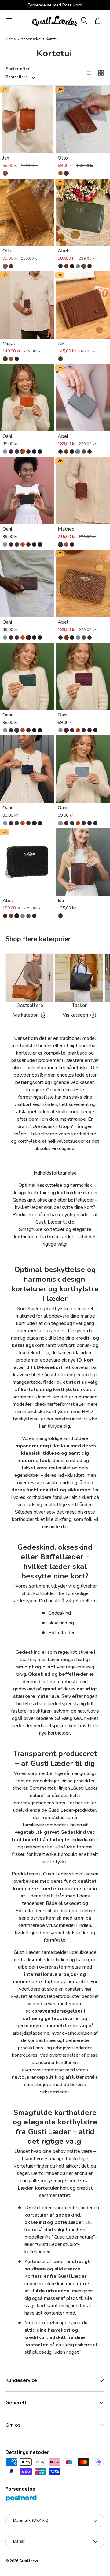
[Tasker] (79, 978)
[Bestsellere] (30, 978)
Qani (7, 436)
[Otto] (83, 119)
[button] (98, 21)
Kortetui (52, 39)
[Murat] (27, 305)
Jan (6, 158)
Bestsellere (30, 1005)
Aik (61, 344)
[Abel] (83, 212)
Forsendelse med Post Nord (55, 5)
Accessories (31, 39)
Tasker (79, 1005)
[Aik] (83, 305)
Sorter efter (18, 69)
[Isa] (83, 862)
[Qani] (27, 398)
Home (11, 39)
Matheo (66, 529)
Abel (63, 251)
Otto (63, 158)
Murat (9, 344)
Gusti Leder (29, 2561)
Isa (61, 901)
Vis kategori (26, 1015)
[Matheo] (83, 491)
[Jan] (27, 119)
